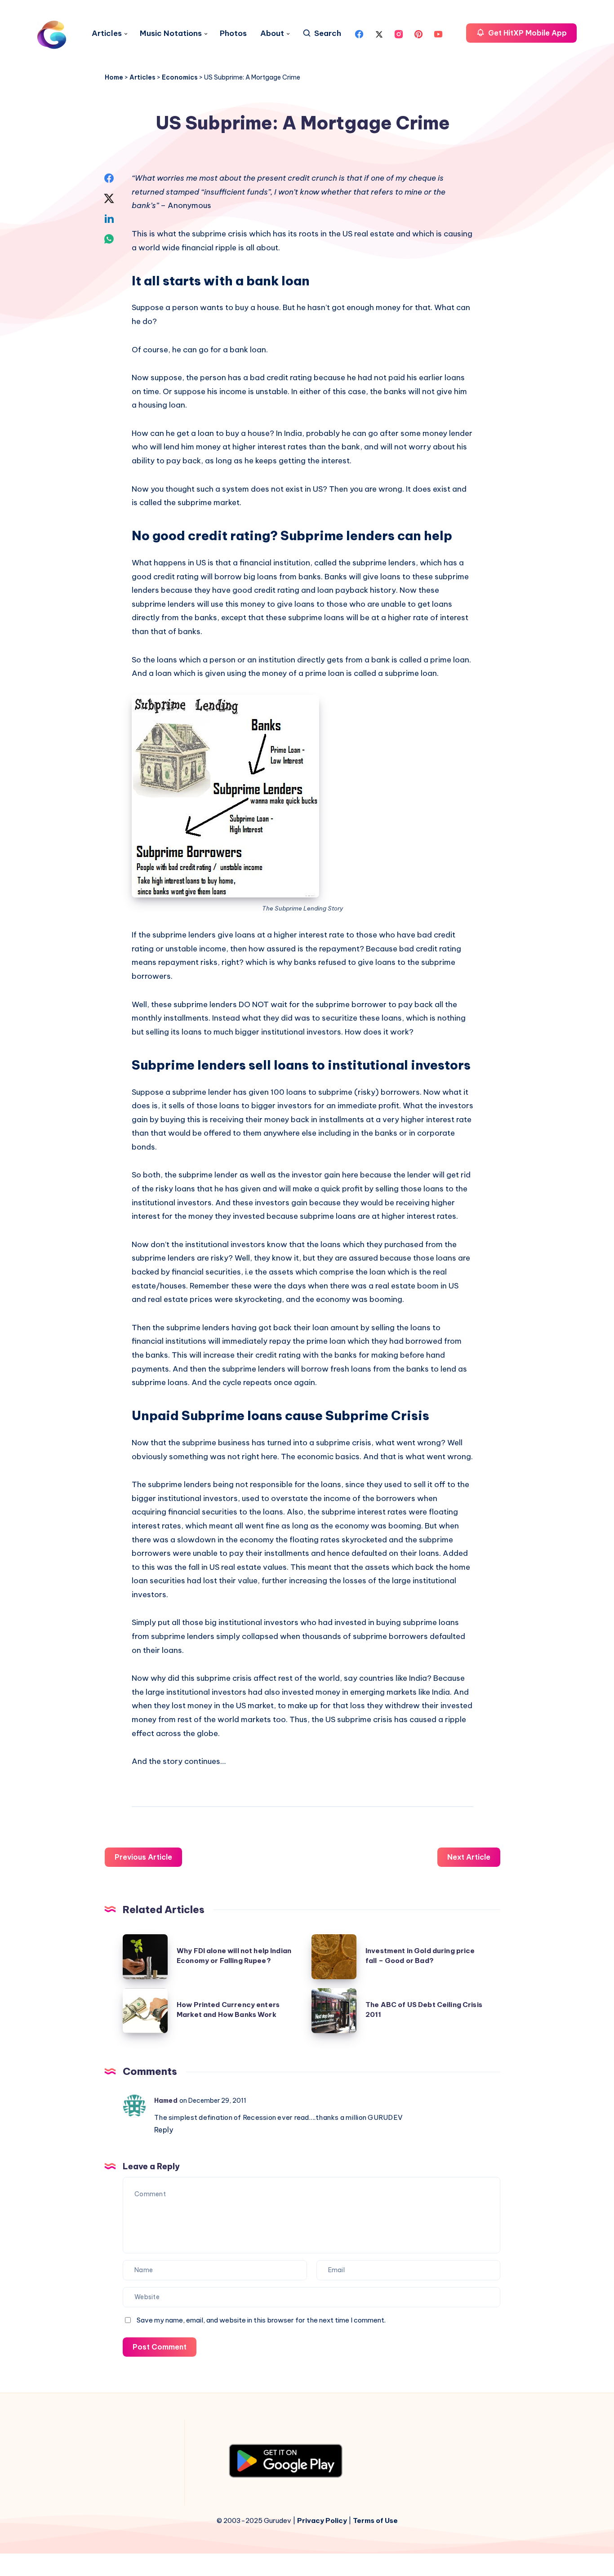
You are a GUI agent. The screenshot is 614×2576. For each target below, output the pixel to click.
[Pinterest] (418, 33)
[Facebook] (359, 33)
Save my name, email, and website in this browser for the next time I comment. (261, 2320)
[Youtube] (438, 33)
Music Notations (171, 33)
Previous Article (143, 1857)
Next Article (469, 1857)
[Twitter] (379, 33)
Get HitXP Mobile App (527, 33)
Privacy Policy (322, 2520)
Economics (180, 77)
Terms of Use (375, 2520)
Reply (164, 2130)
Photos (233, 33)
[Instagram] (399, 33)
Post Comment (160, 2347)
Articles (107, 33)
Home (114, 77)
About (272, 33)
